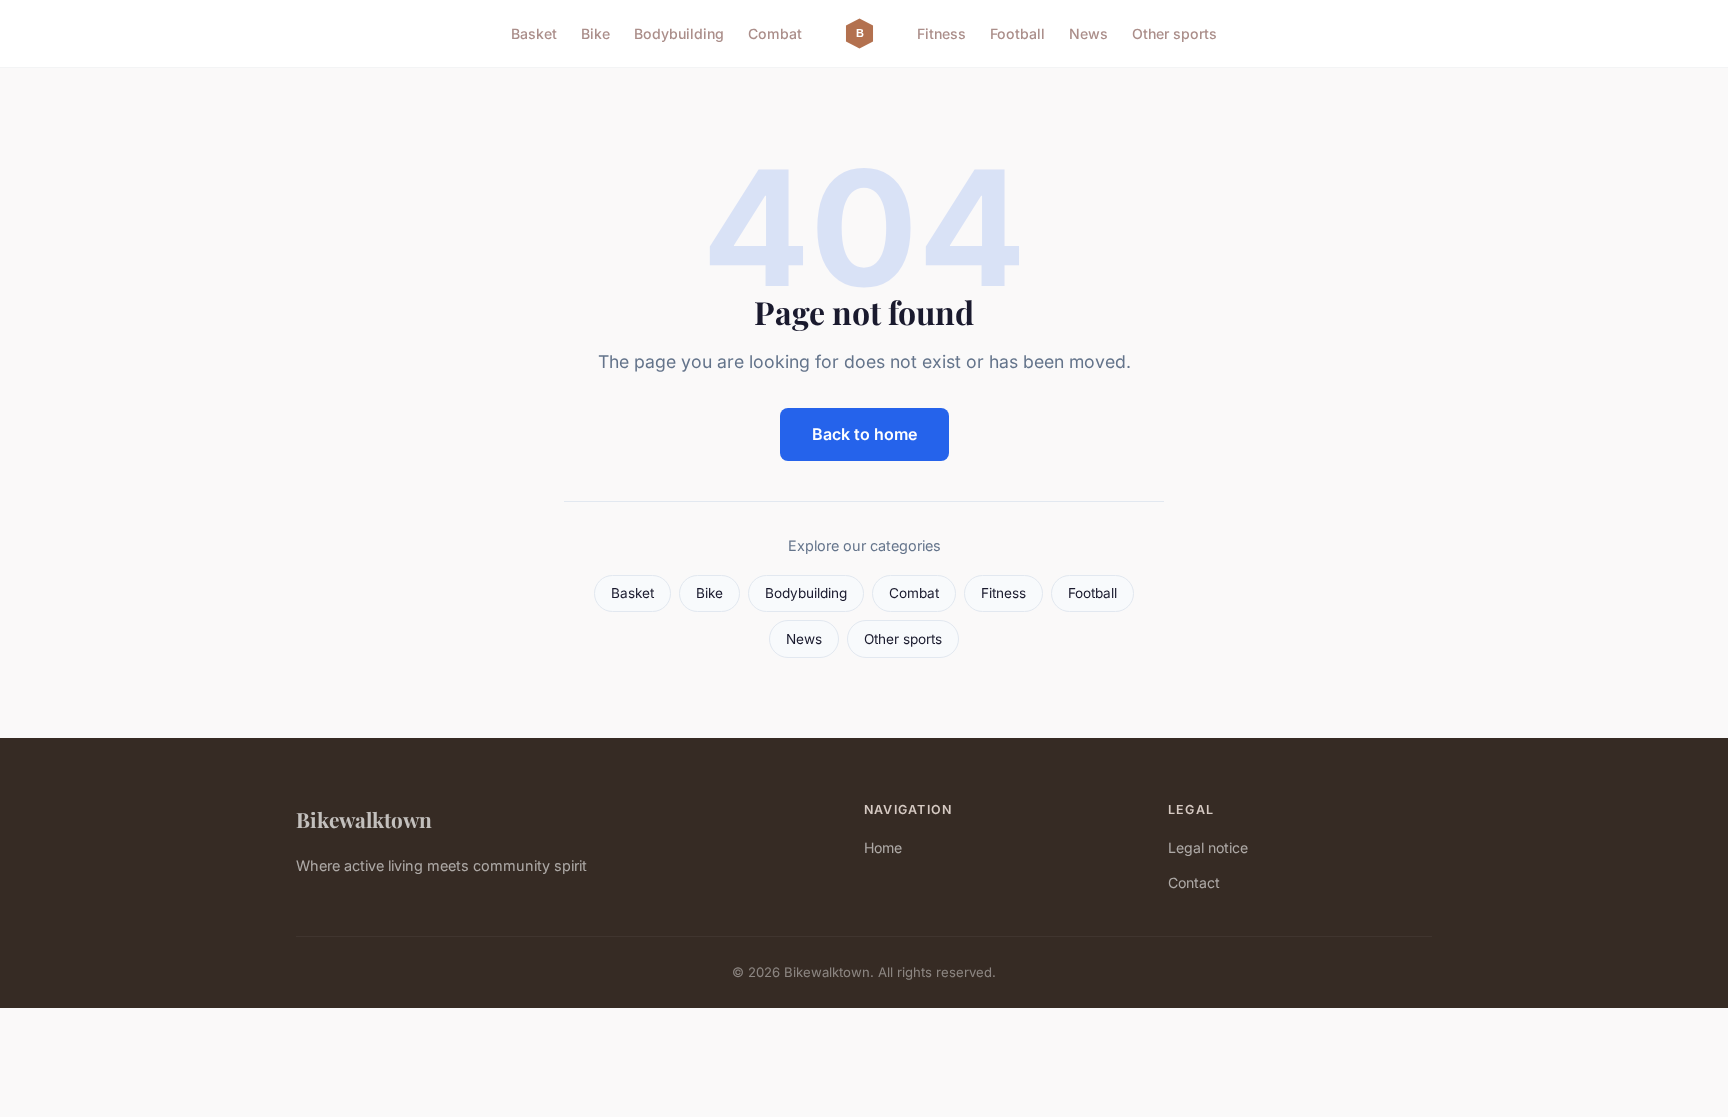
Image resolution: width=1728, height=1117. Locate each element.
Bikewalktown (364, 819)
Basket (534, 33)
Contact (1194, 882)
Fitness (941, 33)
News (1088, 33)
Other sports (1174, 33)
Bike (595, 33)
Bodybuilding (679, 33)
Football (1017, 33)
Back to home (864, 434)
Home (883, 847)
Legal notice (1208, 847)
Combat (775, 33)
